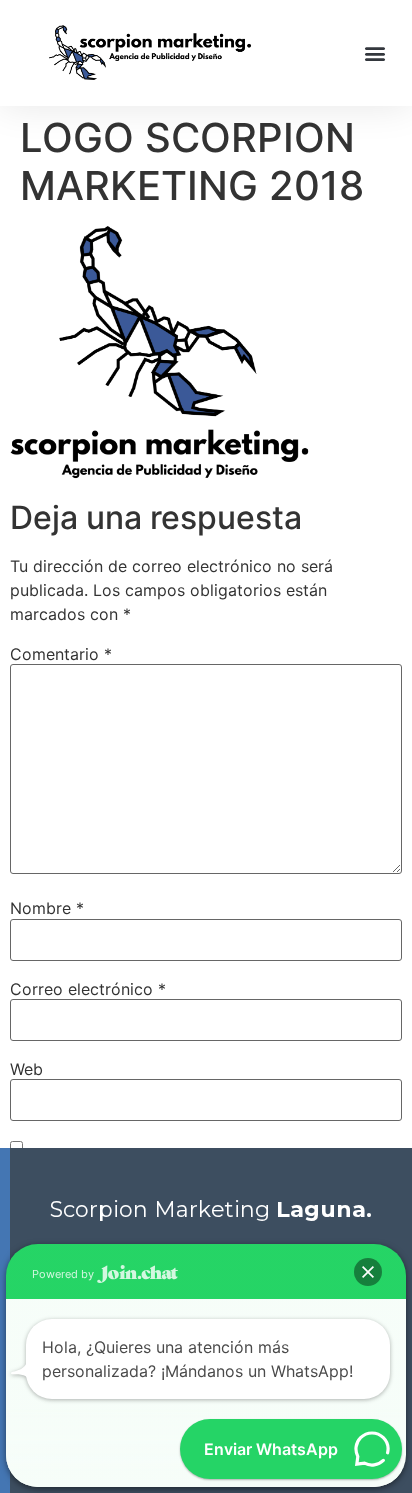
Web (26, 1069)
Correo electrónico (88, 989)
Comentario (61, 654)
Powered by (64, 1274)
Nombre (47, 908)
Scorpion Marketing (211, 1209)
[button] (375, 52)
